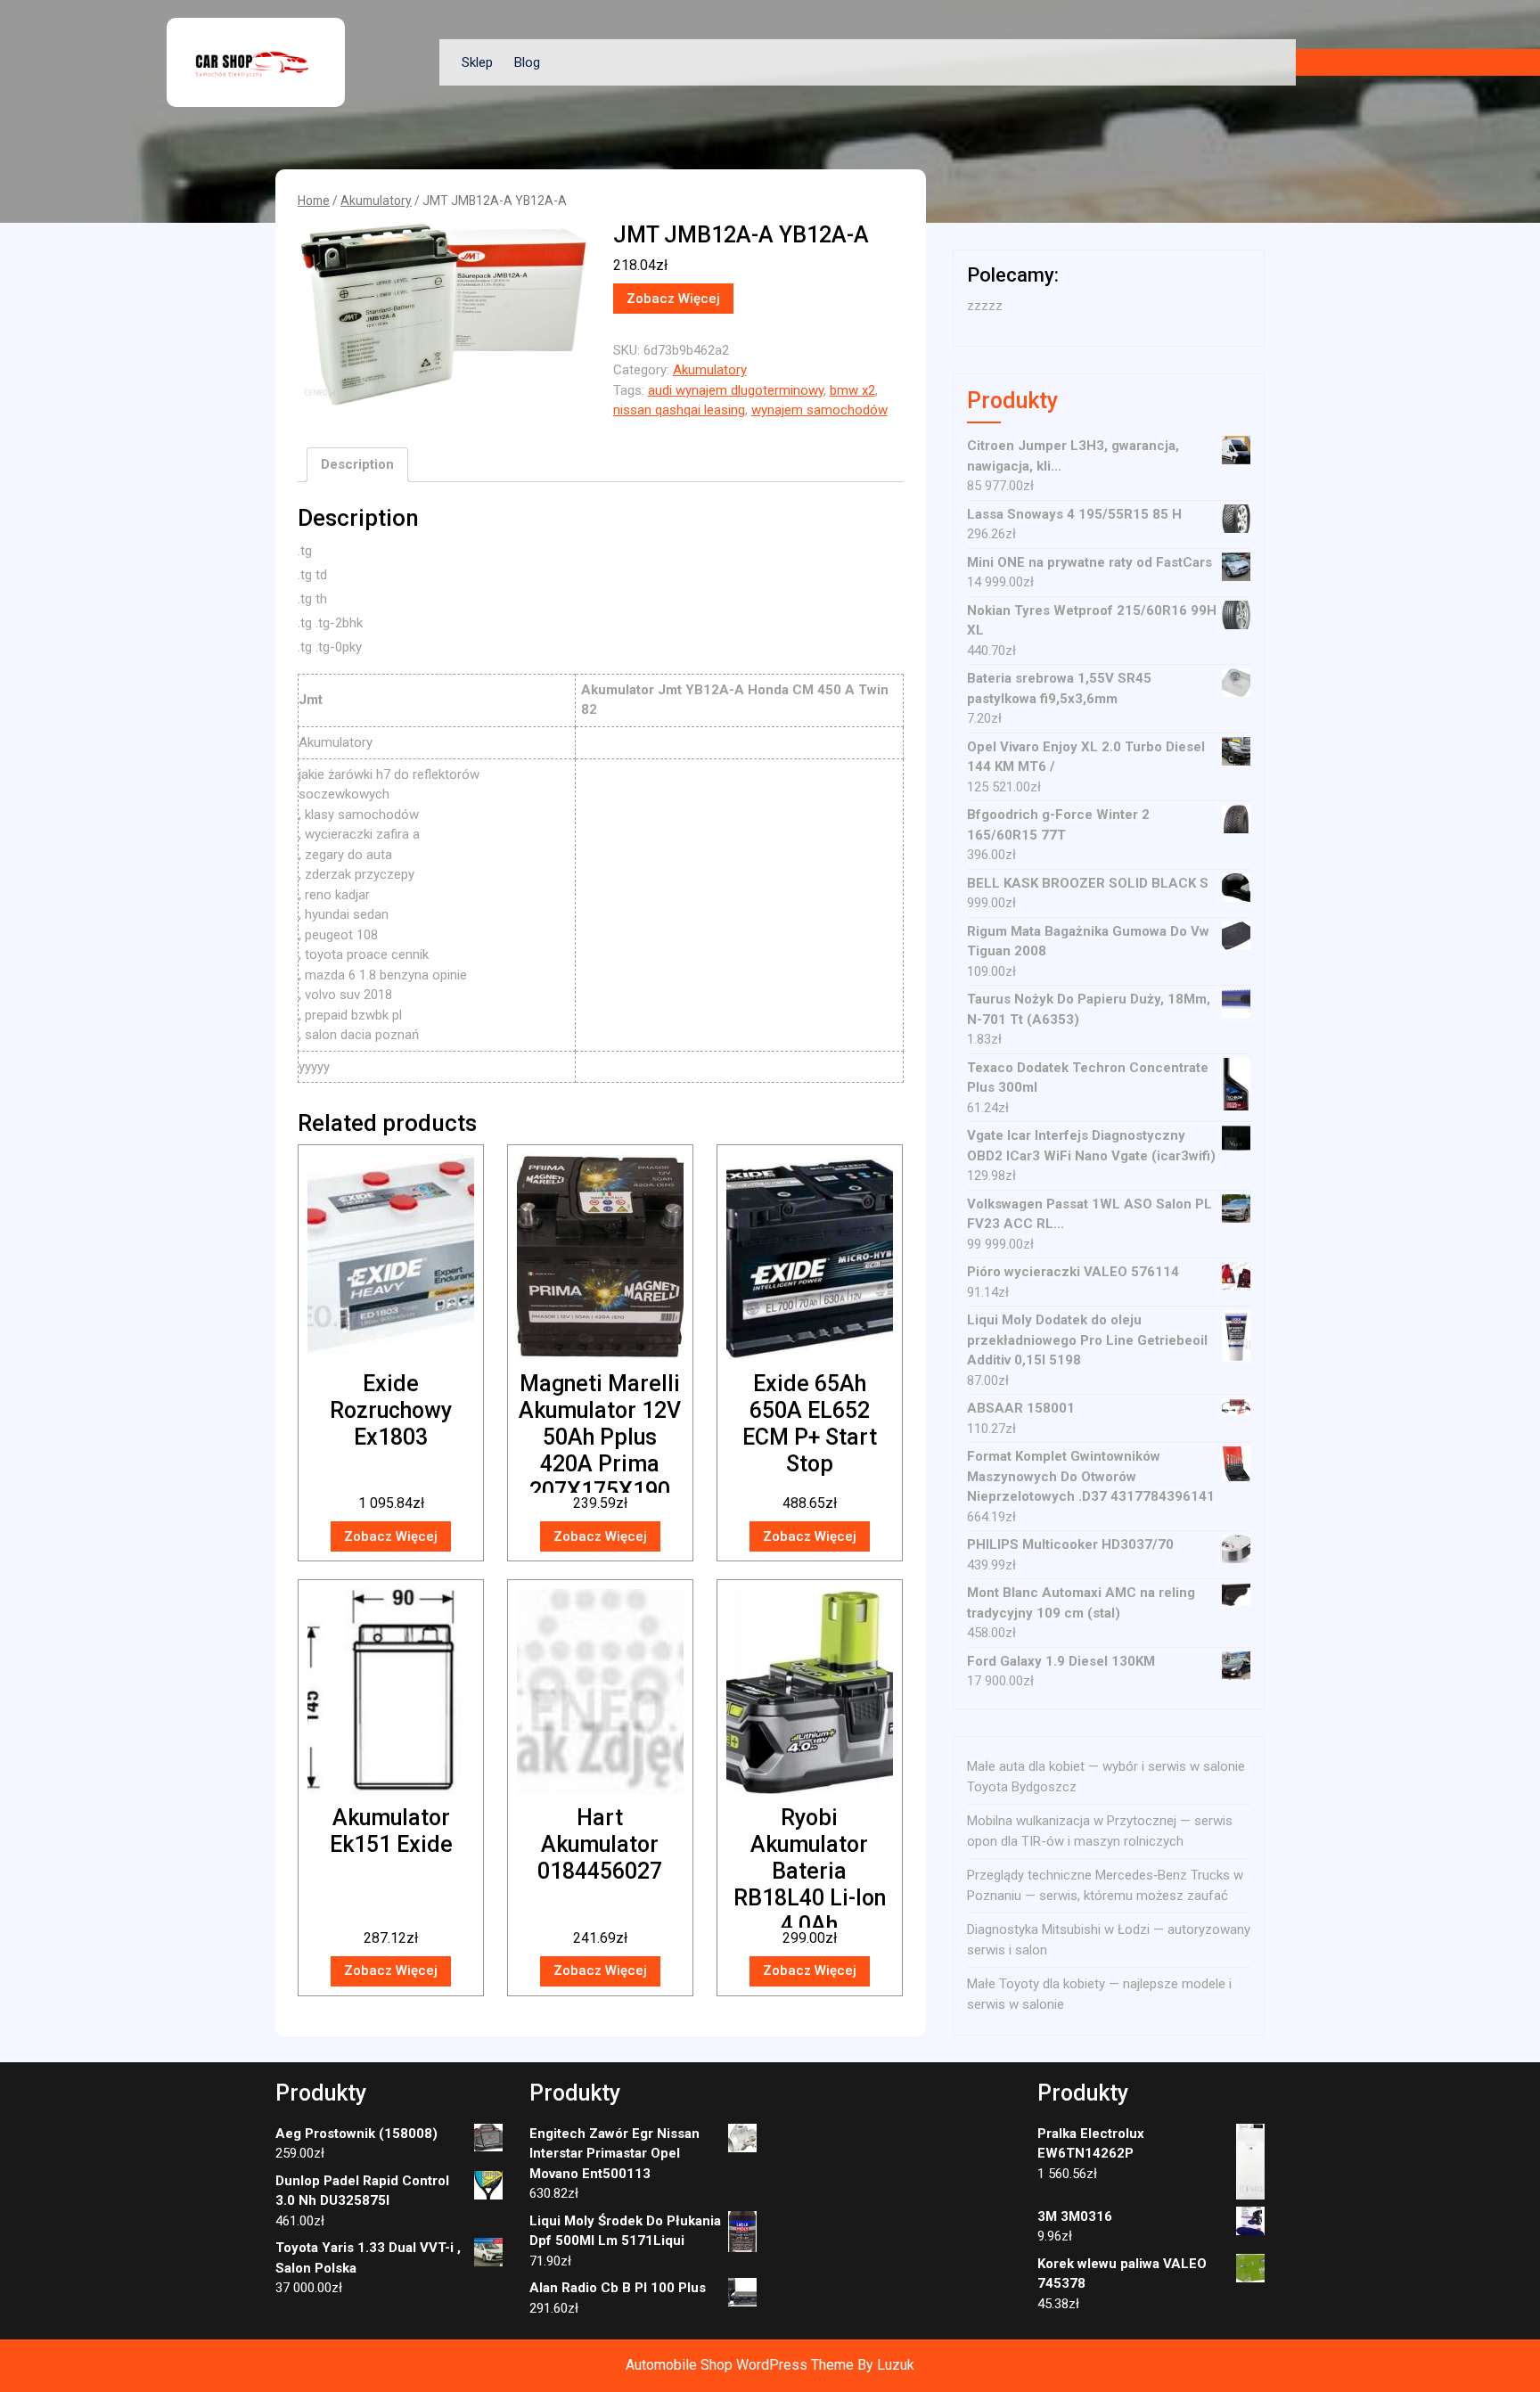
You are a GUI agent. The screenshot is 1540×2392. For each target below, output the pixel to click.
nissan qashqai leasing (679, 410)
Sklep (477, 62)
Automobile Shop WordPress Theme (740, 2365)
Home (314, 201)
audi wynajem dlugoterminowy (736, 390)
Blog (527, 62)
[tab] (357, 465)
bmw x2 (852, 390)
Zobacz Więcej (673, 299)
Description (357, 464)
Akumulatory (376, 201)
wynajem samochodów (819, 410)
